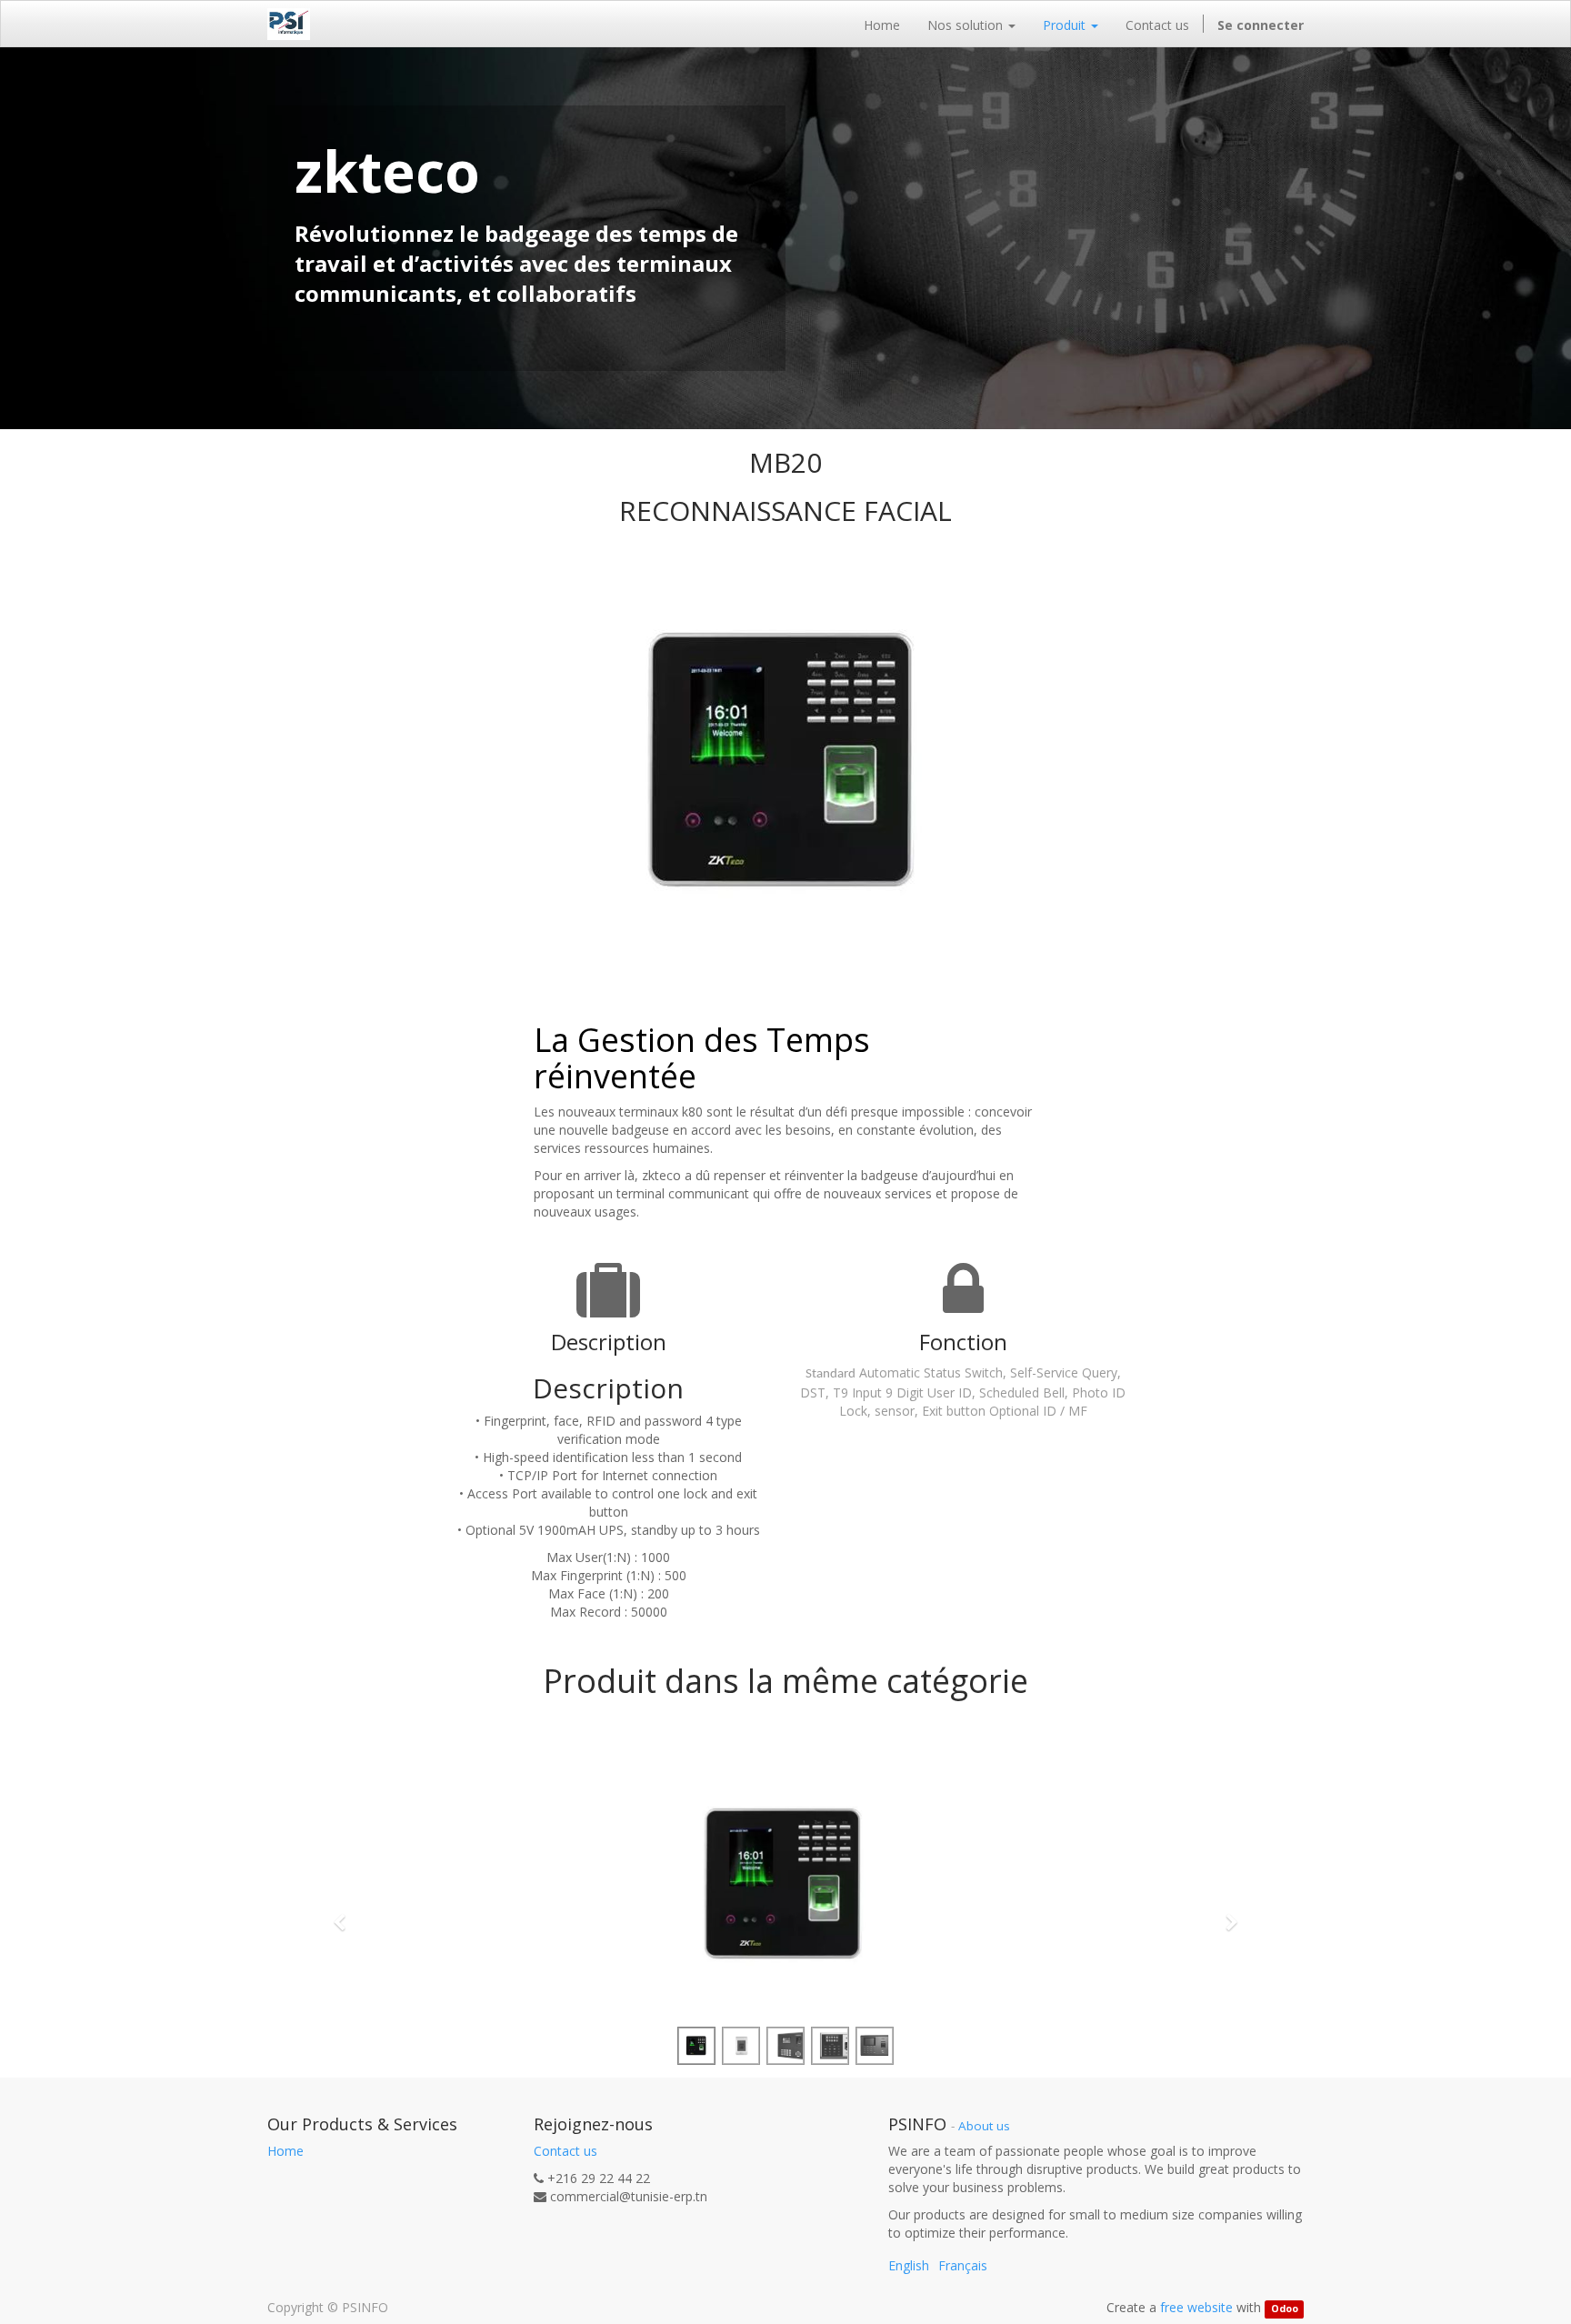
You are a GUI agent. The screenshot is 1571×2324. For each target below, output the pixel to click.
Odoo (1285, 2309)
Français (963, 2265)
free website (1196, 2307)
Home (285, 2151)
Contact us (565, 2151)
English (909, 2265)
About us (984, 2126)
